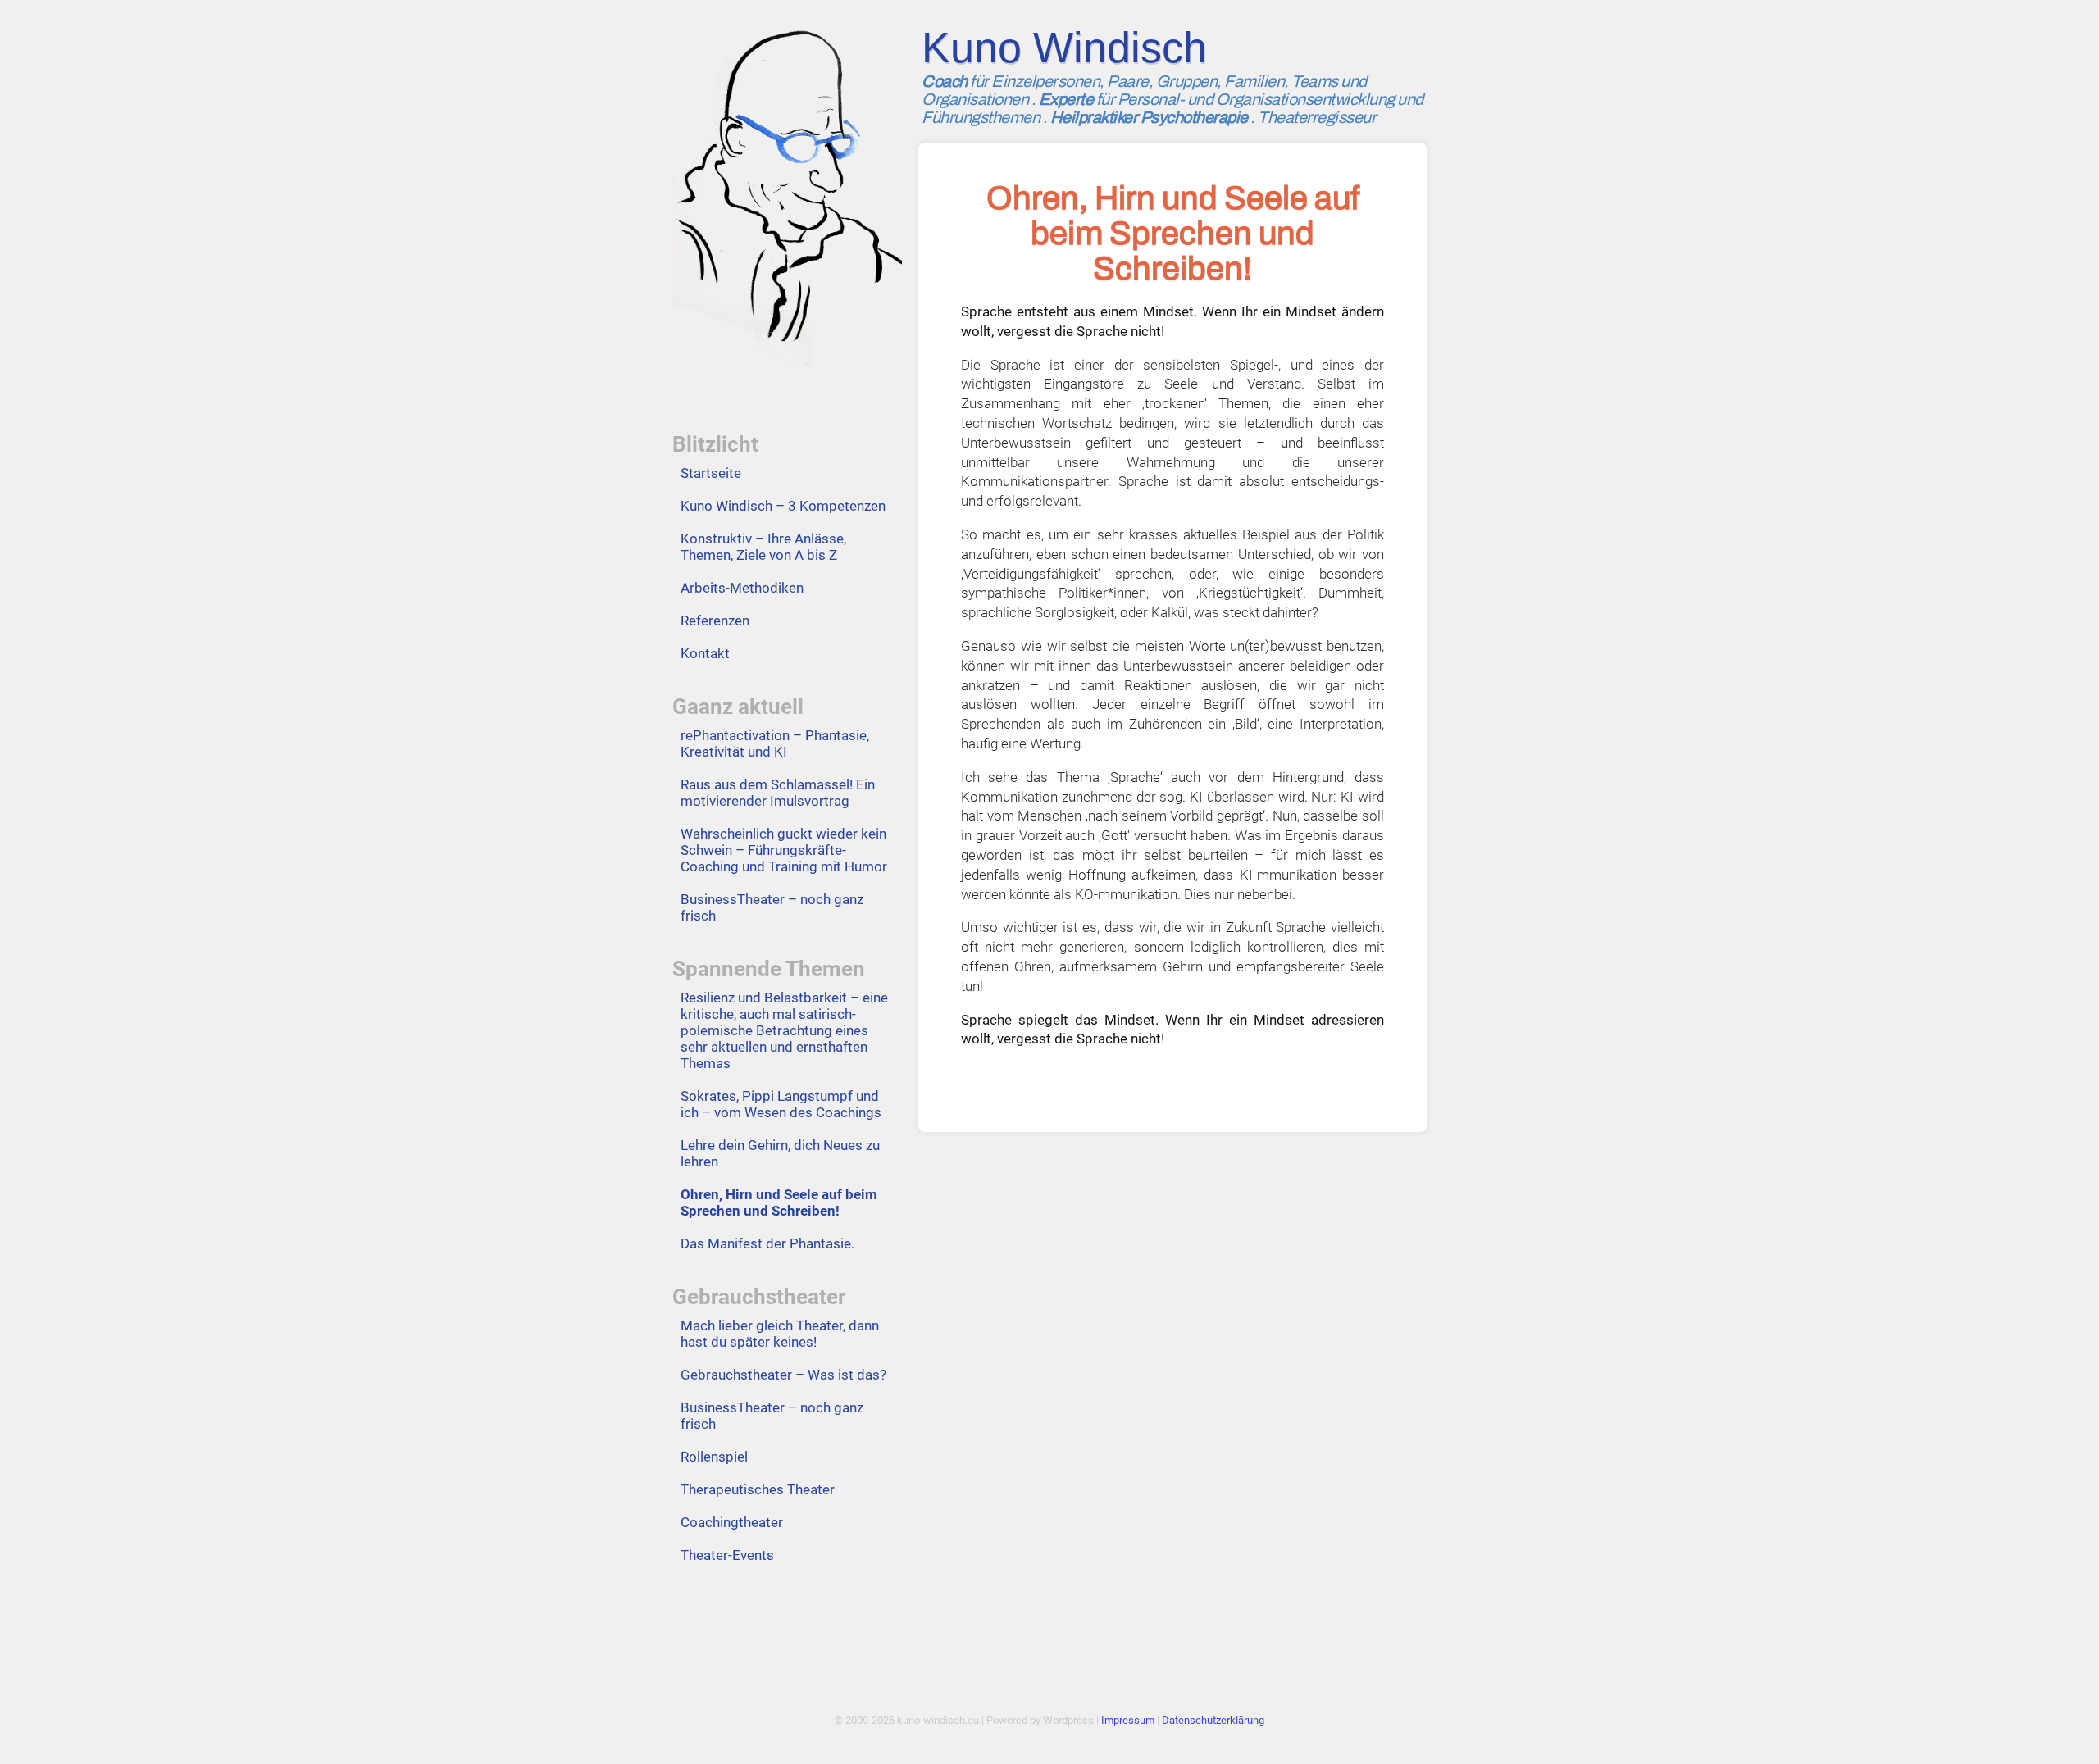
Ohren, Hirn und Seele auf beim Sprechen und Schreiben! (779, 1203)
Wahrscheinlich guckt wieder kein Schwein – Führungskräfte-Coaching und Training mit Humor (784, 850)
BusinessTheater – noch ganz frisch (772, 907)
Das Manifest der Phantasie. (767, 1243)
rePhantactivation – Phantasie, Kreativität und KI (775, 743)
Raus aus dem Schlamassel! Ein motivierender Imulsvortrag (778, 793)
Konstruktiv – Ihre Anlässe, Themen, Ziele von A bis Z (763, 547)
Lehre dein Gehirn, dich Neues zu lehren (780, 1153)
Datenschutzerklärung (1213, 1720)
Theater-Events (727, 1555)
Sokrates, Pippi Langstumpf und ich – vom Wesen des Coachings (781, 1104)
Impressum (1128, 1720)
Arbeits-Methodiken (742, 588)
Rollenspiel (714, 1457)
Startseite (711, 473)
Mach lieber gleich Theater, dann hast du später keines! (780, 1334)
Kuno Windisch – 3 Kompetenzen (783, 506)
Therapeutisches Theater (758, 1489)
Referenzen (715, 621)
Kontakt (705, 653)
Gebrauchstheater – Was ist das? (783, 1375)
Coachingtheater (732, 1522)
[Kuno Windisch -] (787, 187)
